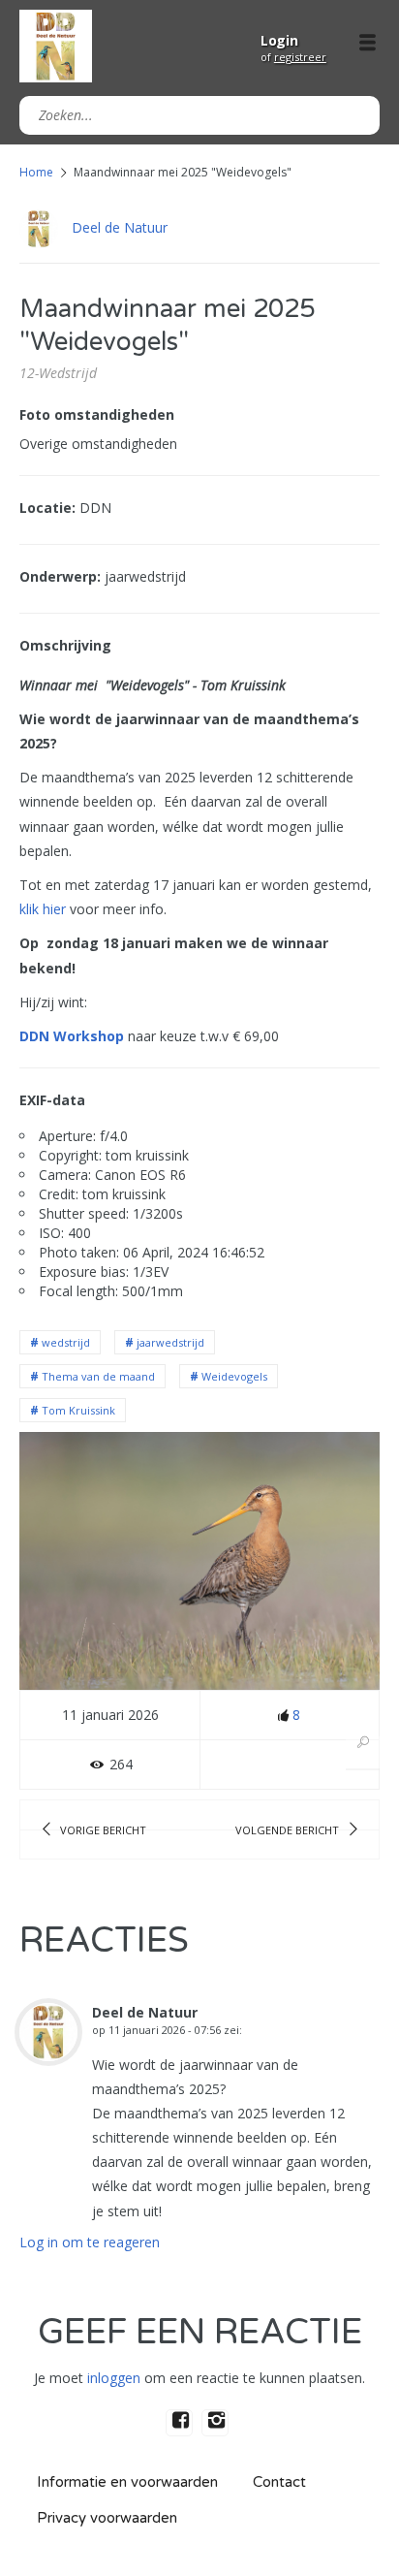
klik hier (45, 909)
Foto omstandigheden (97, 414)
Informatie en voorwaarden (127, 2482)
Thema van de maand (98, 1376)
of (293, 57)
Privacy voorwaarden (107, 2518)
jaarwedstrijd (170, 1342)
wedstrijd (66, 1342)
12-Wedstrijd (58, 373)
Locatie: (47, 508)
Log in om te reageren (90, 2242)
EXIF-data (52, 1100)
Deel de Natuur (120, 227)
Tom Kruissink (78, 1410)
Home (36, 172)
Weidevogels (234, 1376)
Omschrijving (65, 645)
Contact (279, 2482)
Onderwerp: (60, 576)
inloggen (114, 2378)
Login (279, 40)
